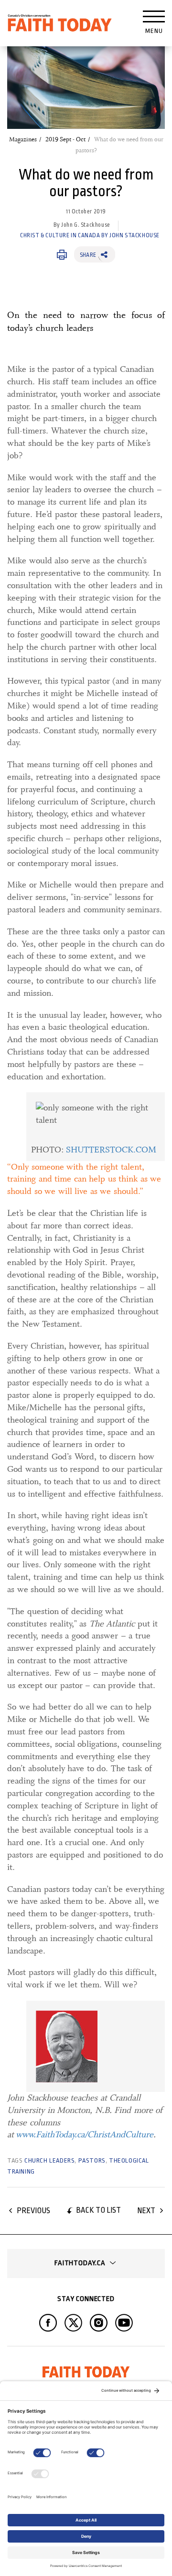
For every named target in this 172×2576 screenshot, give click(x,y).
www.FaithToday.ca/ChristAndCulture (85, 2134)
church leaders (49, 2160)
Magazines (23, 139)
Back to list (98, 2210)
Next (146, 2211)
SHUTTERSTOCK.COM (111, 1150)
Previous (33, 2211)
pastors (92, 2160)
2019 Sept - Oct (65, 139)
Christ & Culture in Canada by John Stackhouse (90, 235)
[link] (93, 1126)
